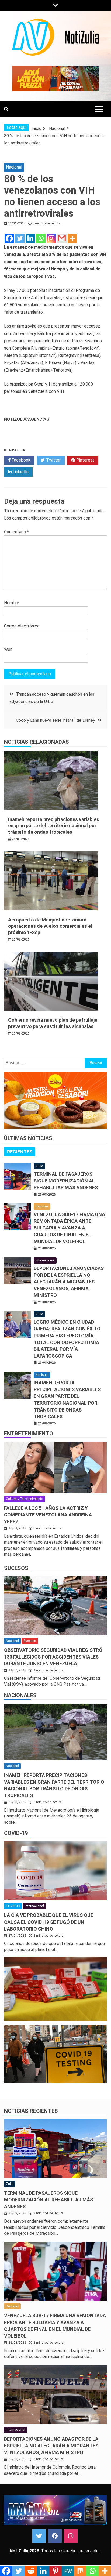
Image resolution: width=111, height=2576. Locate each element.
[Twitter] (20, 238)
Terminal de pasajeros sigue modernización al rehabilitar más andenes (66, 1181)
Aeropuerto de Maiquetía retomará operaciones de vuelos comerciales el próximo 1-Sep (50, 926)
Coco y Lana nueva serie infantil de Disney (55, 720)
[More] (72, 238)
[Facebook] (9, 238)
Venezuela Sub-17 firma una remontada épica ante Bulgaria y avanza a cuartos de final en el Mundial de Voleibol (69, 1228)
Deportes (42, 1206)
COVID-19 (16, 1833)
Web (8, 649)
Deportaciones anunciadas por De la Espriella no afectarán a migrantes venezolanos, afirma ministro (69, 1282)
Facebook (20, 460)
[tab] (20, 1152)
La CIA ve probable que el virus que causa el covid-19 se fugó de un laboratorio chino (49, 1922)
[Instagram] (51, 238)
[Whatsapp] (41, 238)
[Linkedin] (30, 238)
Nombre (12, 603)
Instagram (71, 2536)
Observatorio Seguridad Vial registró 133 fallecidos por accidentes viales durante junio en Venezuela (53, 1657)
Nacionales (20, 1695)
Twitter (53, 460)
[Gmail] (62, 238)
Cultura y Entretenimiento (25, 1499)
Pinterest (85, 460)
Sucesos (16, 1568)
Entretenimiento (29, 1434)
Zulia (39, 1166)
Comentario (16, 532)
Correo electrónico (22, 626)
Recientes (20, 1152)
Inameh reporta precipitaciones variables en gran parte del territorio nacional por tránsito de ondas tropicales (54, 826)
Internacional (45, 1260)
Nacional (14, 167)
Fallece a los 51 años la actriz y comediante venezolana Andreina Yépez (48, 1515)
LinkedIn (20, 472)
